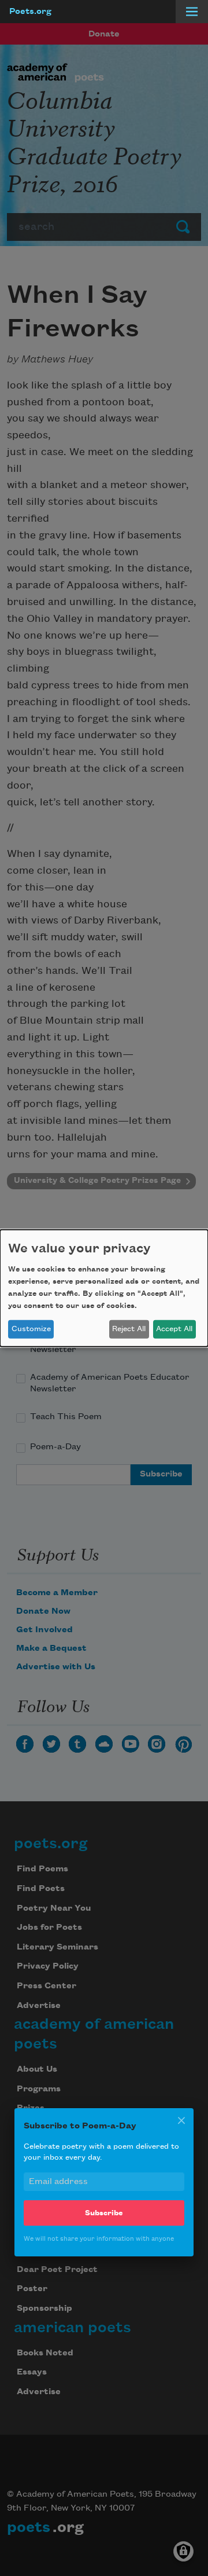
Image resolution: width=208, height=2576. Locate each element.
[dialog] (104, 1288)
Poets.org (30, 12)
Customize (31, 1329)
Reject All (129, 1329)
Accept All (174, 1329)
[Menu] (192, 12)
